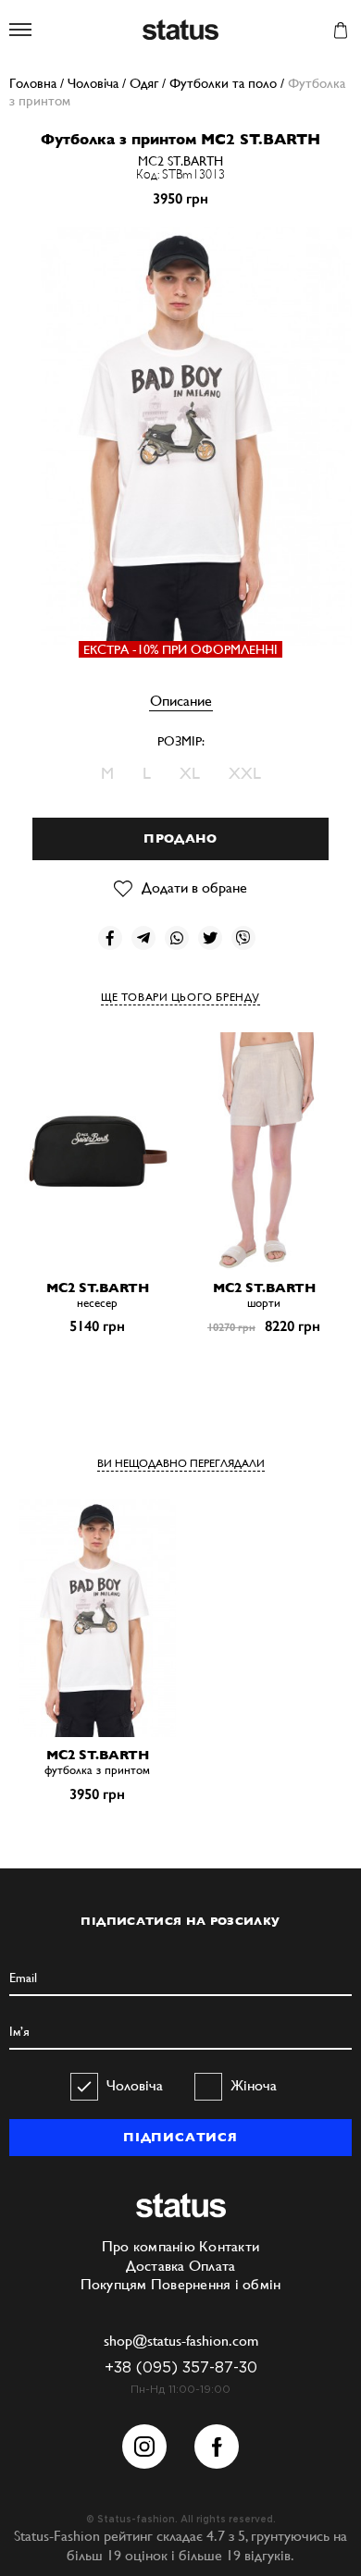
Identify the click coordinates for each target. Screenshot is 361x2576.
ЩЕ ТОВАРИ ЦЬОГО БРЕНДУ (180, 997)
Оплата (212, 2266)
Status (180, 31)
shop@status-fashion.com (181, 2341)
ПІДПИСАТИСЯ (180, 2137)
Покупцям (114, 2284)
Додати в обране (194, 887)
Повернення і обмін (216, 2284)
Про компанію (149, 2246)
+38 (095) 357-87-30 (181, 2368)
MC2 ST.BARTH (180, 161)
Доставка (156, 2266)
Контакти (229, 2246)
